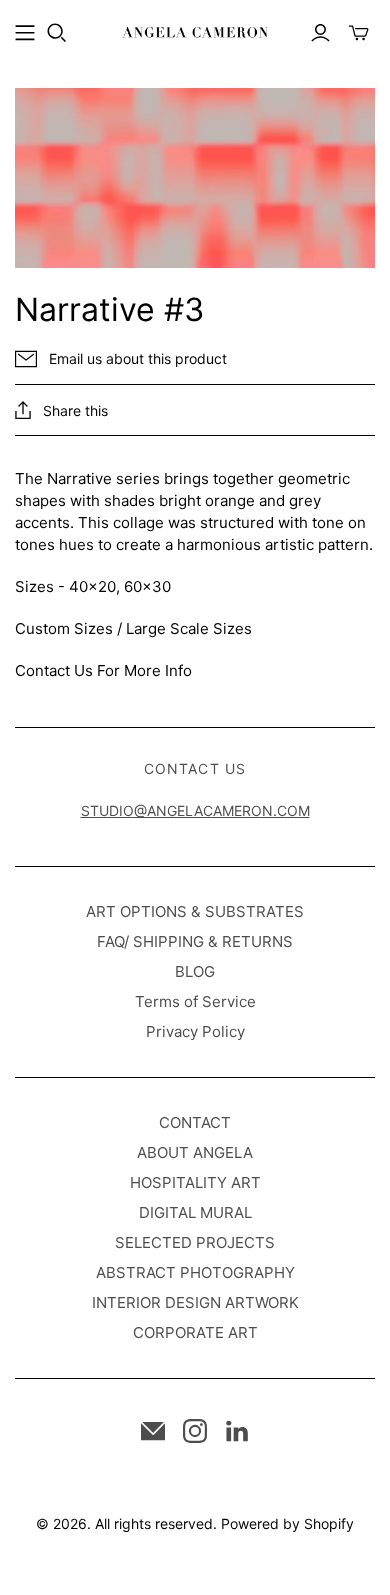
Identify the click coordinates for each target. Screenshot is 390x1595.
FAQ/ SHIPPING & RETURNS (195, 941)
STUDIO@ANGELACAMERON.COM (195, 810)
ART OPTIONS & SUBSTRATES (195, 911)
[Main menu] (25, 33)
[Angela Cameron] (195, 31)
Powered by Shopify (287, 1523)
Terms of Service (195, 1001)
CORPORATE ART (195, 1332)
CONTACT (195, 1122)
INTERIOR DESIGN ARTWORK (195, 1302)
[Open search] (57, 33)
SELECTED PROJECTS (195, 1242)
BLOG (195, 971)
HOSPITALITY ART (195, 1182)
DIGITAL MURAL (195, 1212)
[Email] (153, 1431)
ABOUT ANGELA (195, 1152)
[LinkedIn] (237, 1431)
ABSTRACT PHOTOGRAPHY (195, 1272)
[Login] (320, 33)
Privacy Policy (195, 1031)
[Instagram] (195, 1431)
